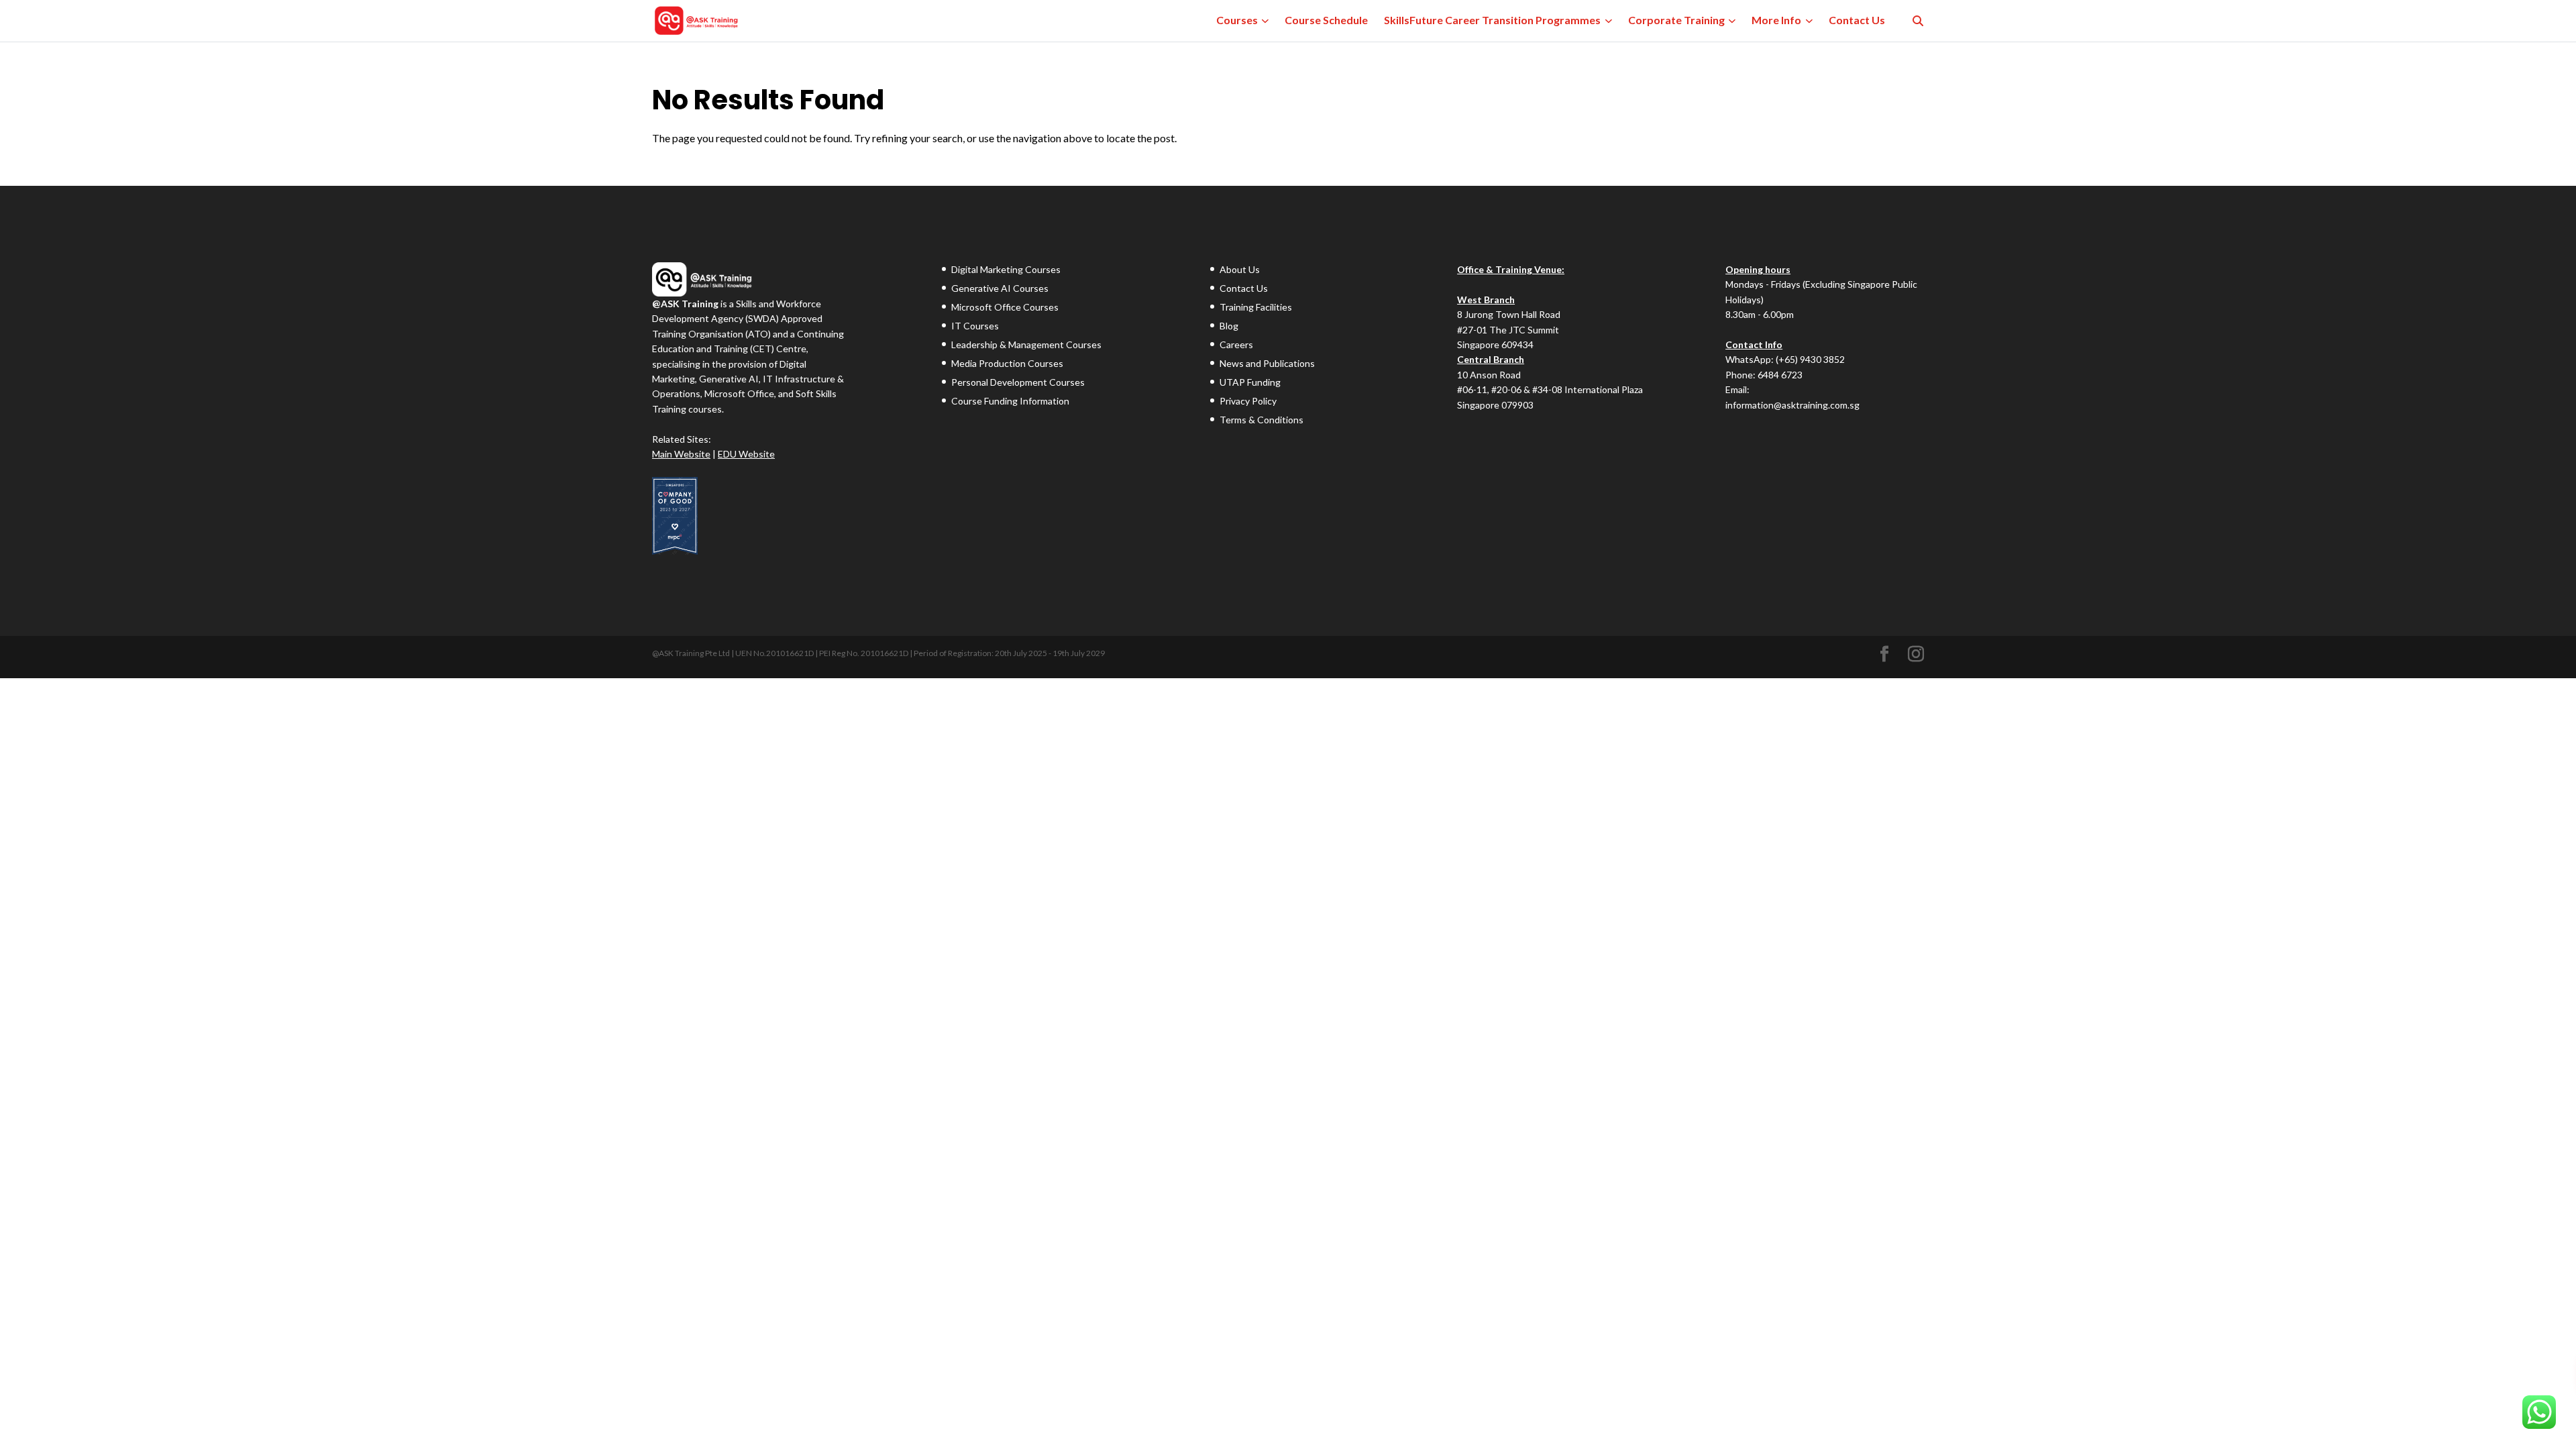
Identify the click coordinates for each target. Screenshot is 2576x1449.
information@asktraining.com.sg (1792, 405)
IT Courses (975, 326)
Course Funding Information (1010, 401)
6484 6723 (1780, 375)
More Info (1776, 20)
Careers (1236, 344)
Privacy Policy (1248, 401)
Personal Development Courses (1018, 382)
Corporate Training (1676, 20)
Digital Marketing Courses (1006, 269)
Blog (1229, 326)
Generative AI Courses (1000, 288)
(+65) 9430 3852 (1810, 359)
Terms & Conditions (1262, 420)
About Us (1240, 269)
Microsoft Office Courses (1005, 307)
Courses (1237, 20)
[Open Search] (1918, 21)
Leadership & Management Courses (1026, 344)
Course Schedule (1326, 20)
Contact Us (1857, 20)
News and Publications (1267, 363)
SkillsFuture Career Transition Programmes (1492, 20)
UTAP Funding (1250, 382)
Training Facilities (1256, 307)
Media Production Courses (1007, 363)
